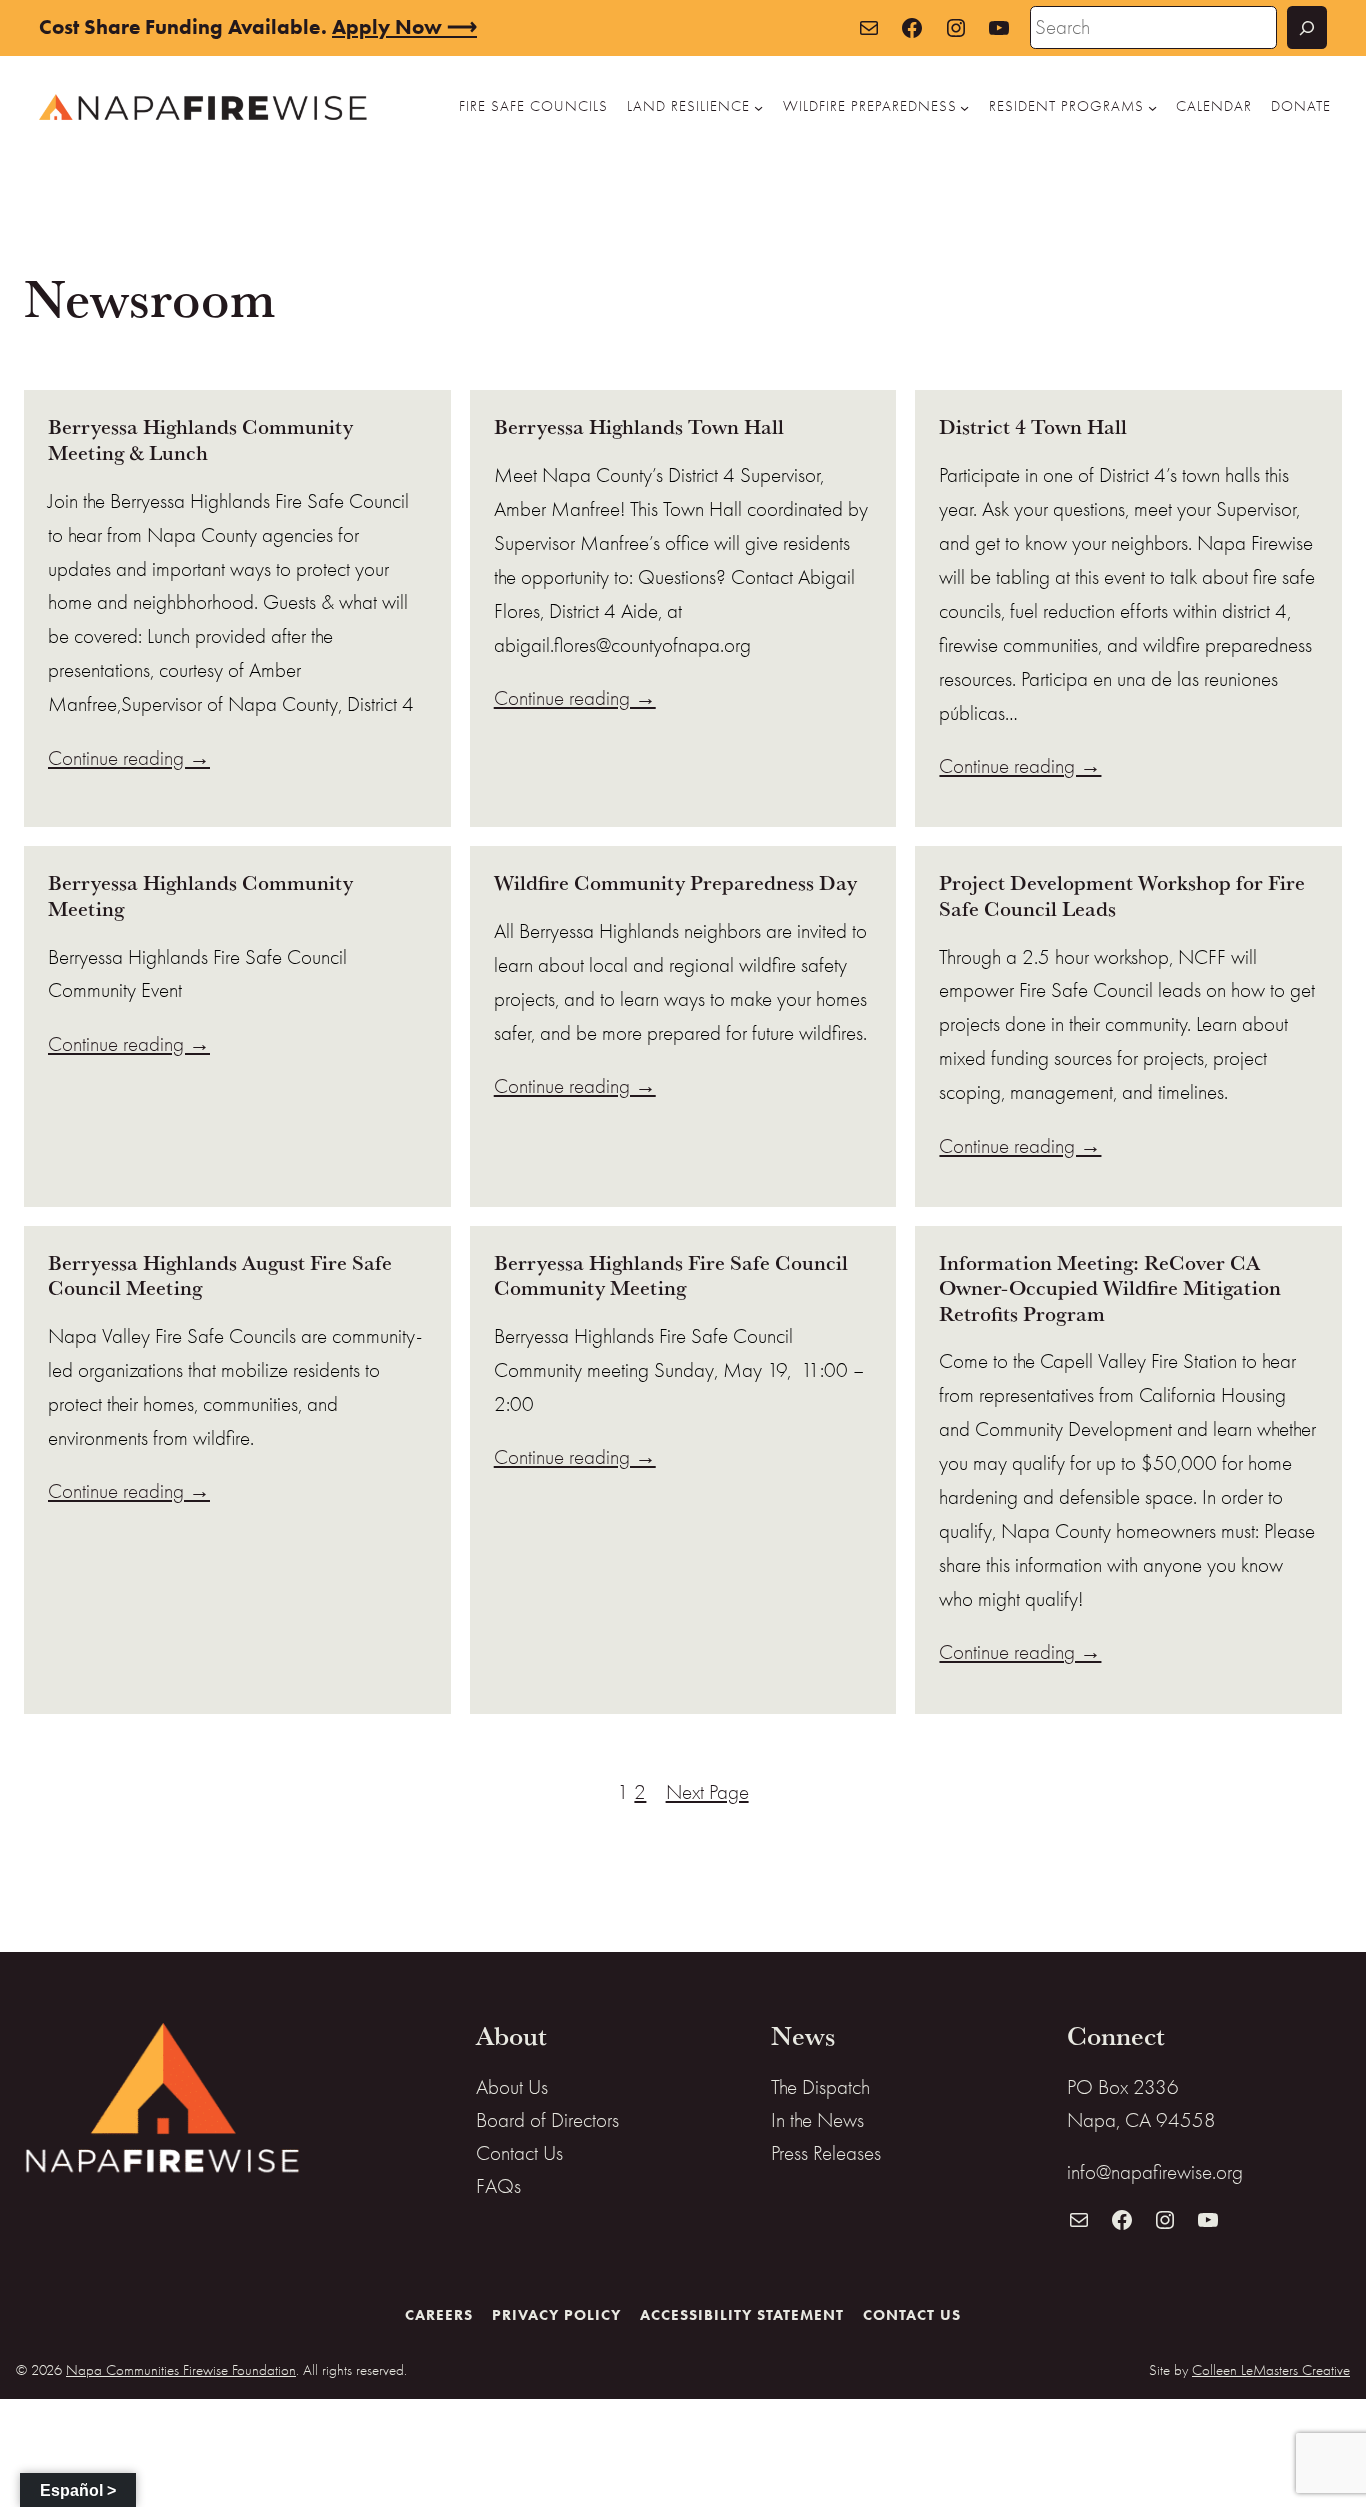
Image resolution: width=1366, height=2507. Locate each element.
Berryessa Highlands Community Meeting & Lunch (200, 439)
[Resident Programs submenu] (1152, 106)
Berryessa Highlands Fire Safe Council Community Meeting (671, 1275)
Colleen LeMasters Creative (1271, 2370)
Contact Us (519, 2153)
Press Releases (826, 2153)
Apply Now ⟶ (404, 27)
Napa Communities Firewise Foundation (181, 2370)
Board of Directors (547, 2120)
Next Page (707, 1792)
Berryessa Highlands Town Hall (639, 426)
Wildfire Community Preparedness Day (675, 882)
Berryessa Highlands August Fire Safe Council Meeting (220, 1275)
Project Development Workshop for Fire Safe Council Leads (1122, 895)
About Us (512, 2087)
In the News (817, 2120)
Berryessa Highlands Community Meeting (200, 895)
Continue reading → (129, 758)
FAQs (498, 2186)
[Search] (1307, 27)
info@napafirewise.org (1155, 2172)
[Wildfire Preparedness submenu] (964, 106)
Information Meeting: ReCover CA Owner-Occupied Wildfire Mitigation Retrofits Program (1110, 1288)
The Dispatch (820, 2087)
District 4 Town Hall (1033, 426)
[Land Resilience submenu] (758, 106)
